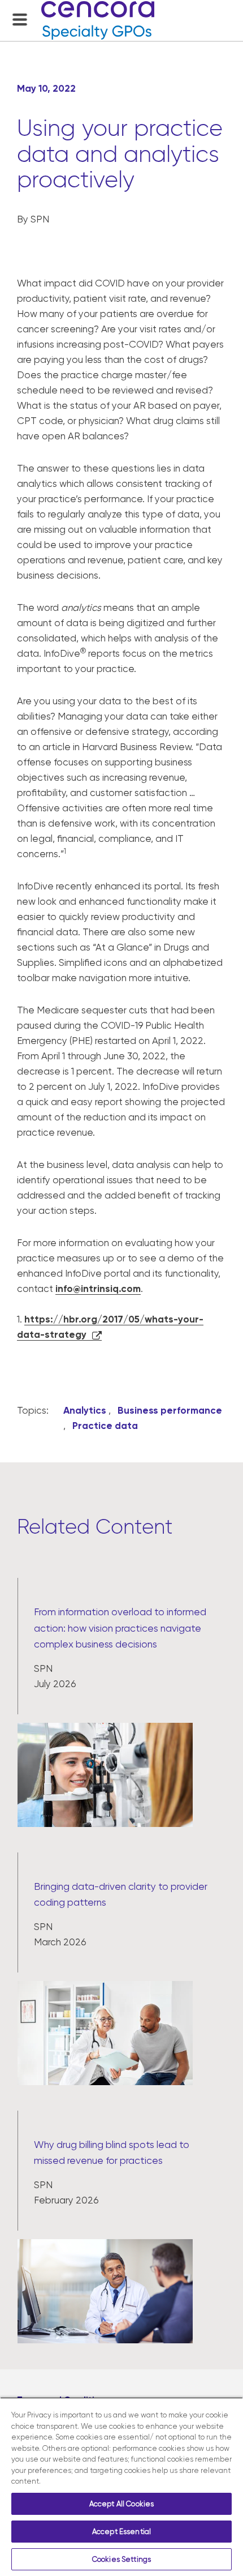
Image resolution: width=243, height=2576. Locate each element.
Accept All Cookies (121, 2504)
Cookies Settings (121, 2559)
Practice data (105, 1426)
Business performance (170, 1410)
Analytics (85, 1410)
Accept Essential (121, 2532)
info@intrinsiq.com (98, 1289)
